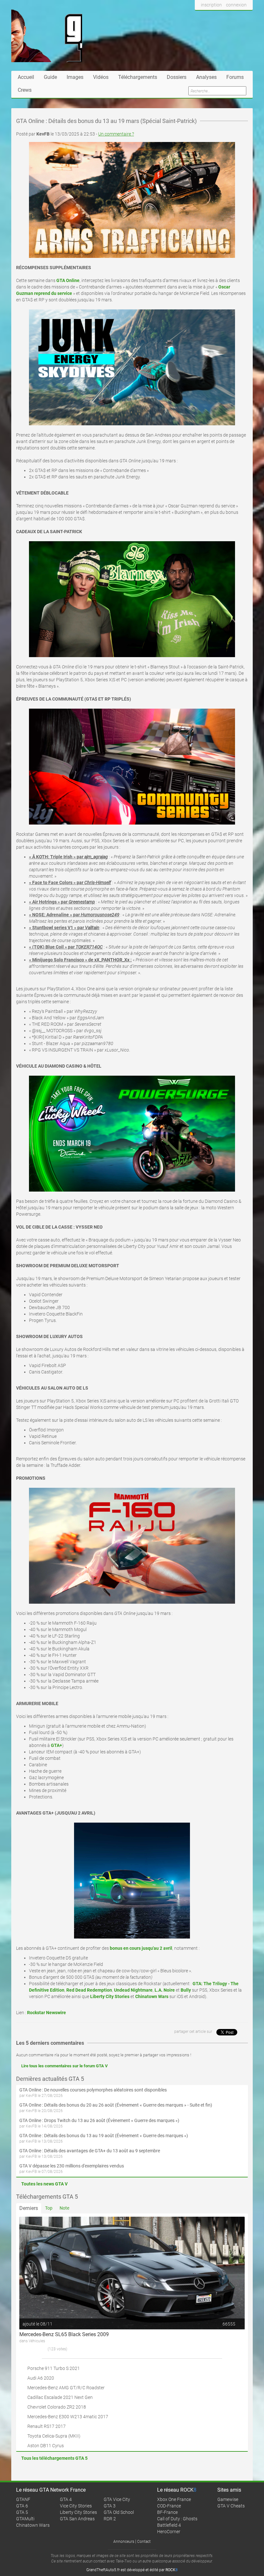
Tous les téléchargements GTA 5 (54, 2458)
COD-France (169, 2506)
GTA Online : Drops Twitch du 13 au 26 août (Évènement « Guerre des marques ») (99, 2120)
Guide (50, 77)
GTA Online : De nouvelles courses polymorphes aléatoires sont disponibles (93, 2090)
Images (75, 77)
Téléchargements (138, 77)
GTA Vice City (117, 2499)
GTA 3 (110, 2506)
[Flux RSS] (246, 17)
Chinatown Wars (33, 2525)
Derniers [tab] (29, 2208)
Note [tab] (64, 2208)
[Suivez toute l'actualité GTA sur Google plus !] (222, 17)
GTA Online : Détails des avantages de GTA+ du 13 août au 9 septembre (90, 2151)
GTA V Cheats (231, 2506)
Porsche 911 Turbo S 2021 (54, 2368)
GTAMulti (25, 2519)
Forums (235, 77)
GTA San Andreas (77, 2519)
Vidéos (101, 77)
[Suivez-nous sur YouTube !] (234, 17)
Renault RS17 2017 (47, 2426)
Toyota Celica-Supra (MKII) (54, 2436)
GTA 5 (22, 2512)
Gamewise (228, 2499)
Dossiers (177, 77)
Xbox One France (174, 2499)
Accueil (26, 77)
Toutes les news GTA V (44, 2184)
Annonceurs (124, 2542)
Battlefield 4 (169, 2525)
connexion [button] (236, 5)
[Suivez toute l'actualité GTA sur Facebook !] (200, 17)
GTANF (23, 2499)
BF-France (167, 2512)
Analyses (206, 77)
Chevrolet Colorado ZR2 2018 (57, 2407)
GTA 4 (66, 2499)
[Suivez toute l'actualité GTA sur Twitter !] (210, 17)
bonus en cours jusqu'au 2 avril (141, 1948)
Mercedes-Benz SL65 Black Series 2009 (64, 2334)
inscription (211, 5)
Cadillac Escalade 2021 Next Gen (60, 2397)
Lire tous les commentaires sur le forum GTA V (65, 2066)
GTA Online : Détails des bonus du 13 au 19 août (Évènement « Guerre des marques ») (104, 2136)
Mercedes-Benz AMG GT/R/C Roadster (66, 2388)
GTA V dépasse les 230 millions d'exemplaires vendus (72, 2166)
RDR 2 (110, 2519)
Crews (25, 90)
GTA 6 (22, 2506)
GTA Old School (119, 2512)
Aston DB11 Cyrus (46, 2446)
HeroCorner (169, 2532)
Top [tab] (49, 2208)
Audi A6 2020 (41, 2378)
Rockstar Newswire (47, 2013)
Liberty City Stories (78, 2512)
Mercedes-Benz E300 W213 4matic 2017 (68, 2417)
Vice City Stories (76, 2506)
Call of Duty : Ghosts (177, 2519)
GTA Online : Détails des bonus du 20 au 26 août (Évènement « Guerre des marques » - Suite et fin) (116, 2105)
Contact (144, 2542)
